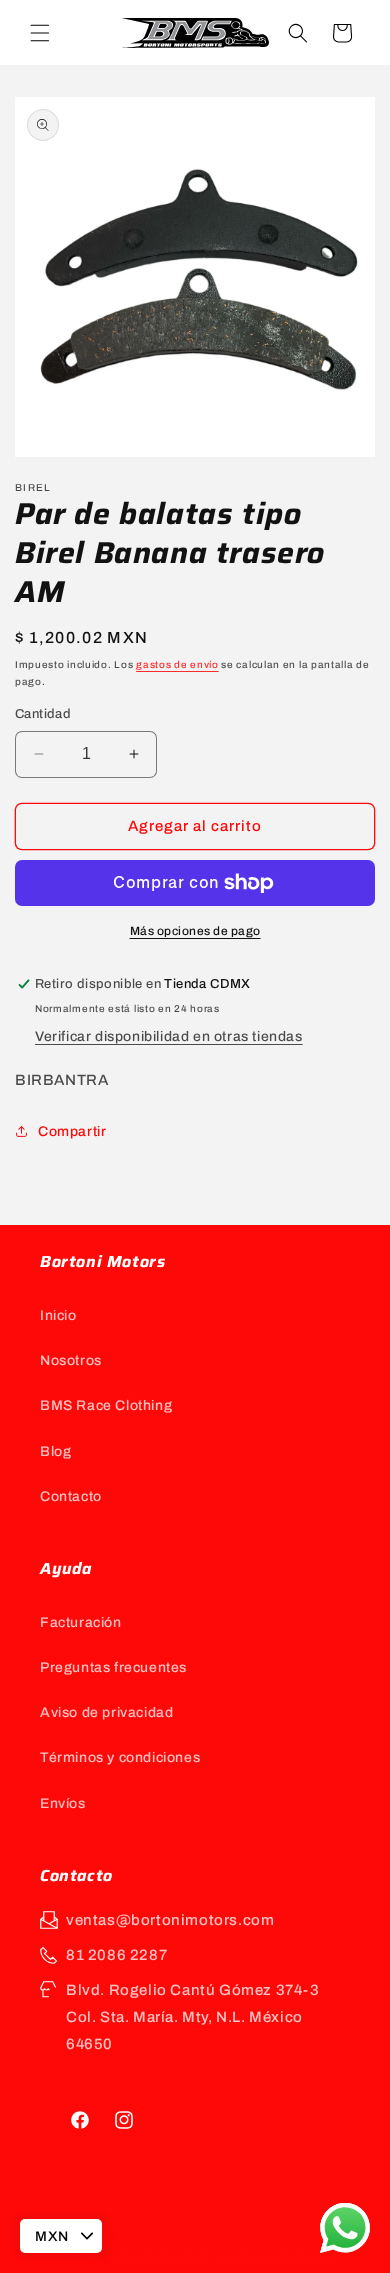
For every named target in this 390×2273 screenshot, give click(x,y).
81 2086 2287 (116, 1955)
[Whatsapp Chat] (345, 2228)
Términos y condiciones (120, 1757)
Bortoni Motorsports (155, 2257)
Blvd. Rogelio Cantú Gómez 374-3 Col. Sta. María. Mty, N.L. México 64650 (193, 2017)
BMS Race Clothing (106, 1405)
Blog (55, 1451)
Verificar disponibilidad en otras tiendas (169, 1036)
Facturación (81, 1622)
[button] (40, 33)
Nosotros (71, 1360)
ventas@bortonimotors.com (170, 1920)
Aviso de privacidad (106, 1712)
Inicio (58, 1315)
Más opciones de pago (195, 931)
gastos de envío (177, 664)
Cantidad (43, 714)
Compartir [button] (72, 1131)
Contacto (71, 1496)
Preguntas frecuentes (113, 1667)
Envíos (63, 1803)
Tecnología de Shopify (274, 2257)
